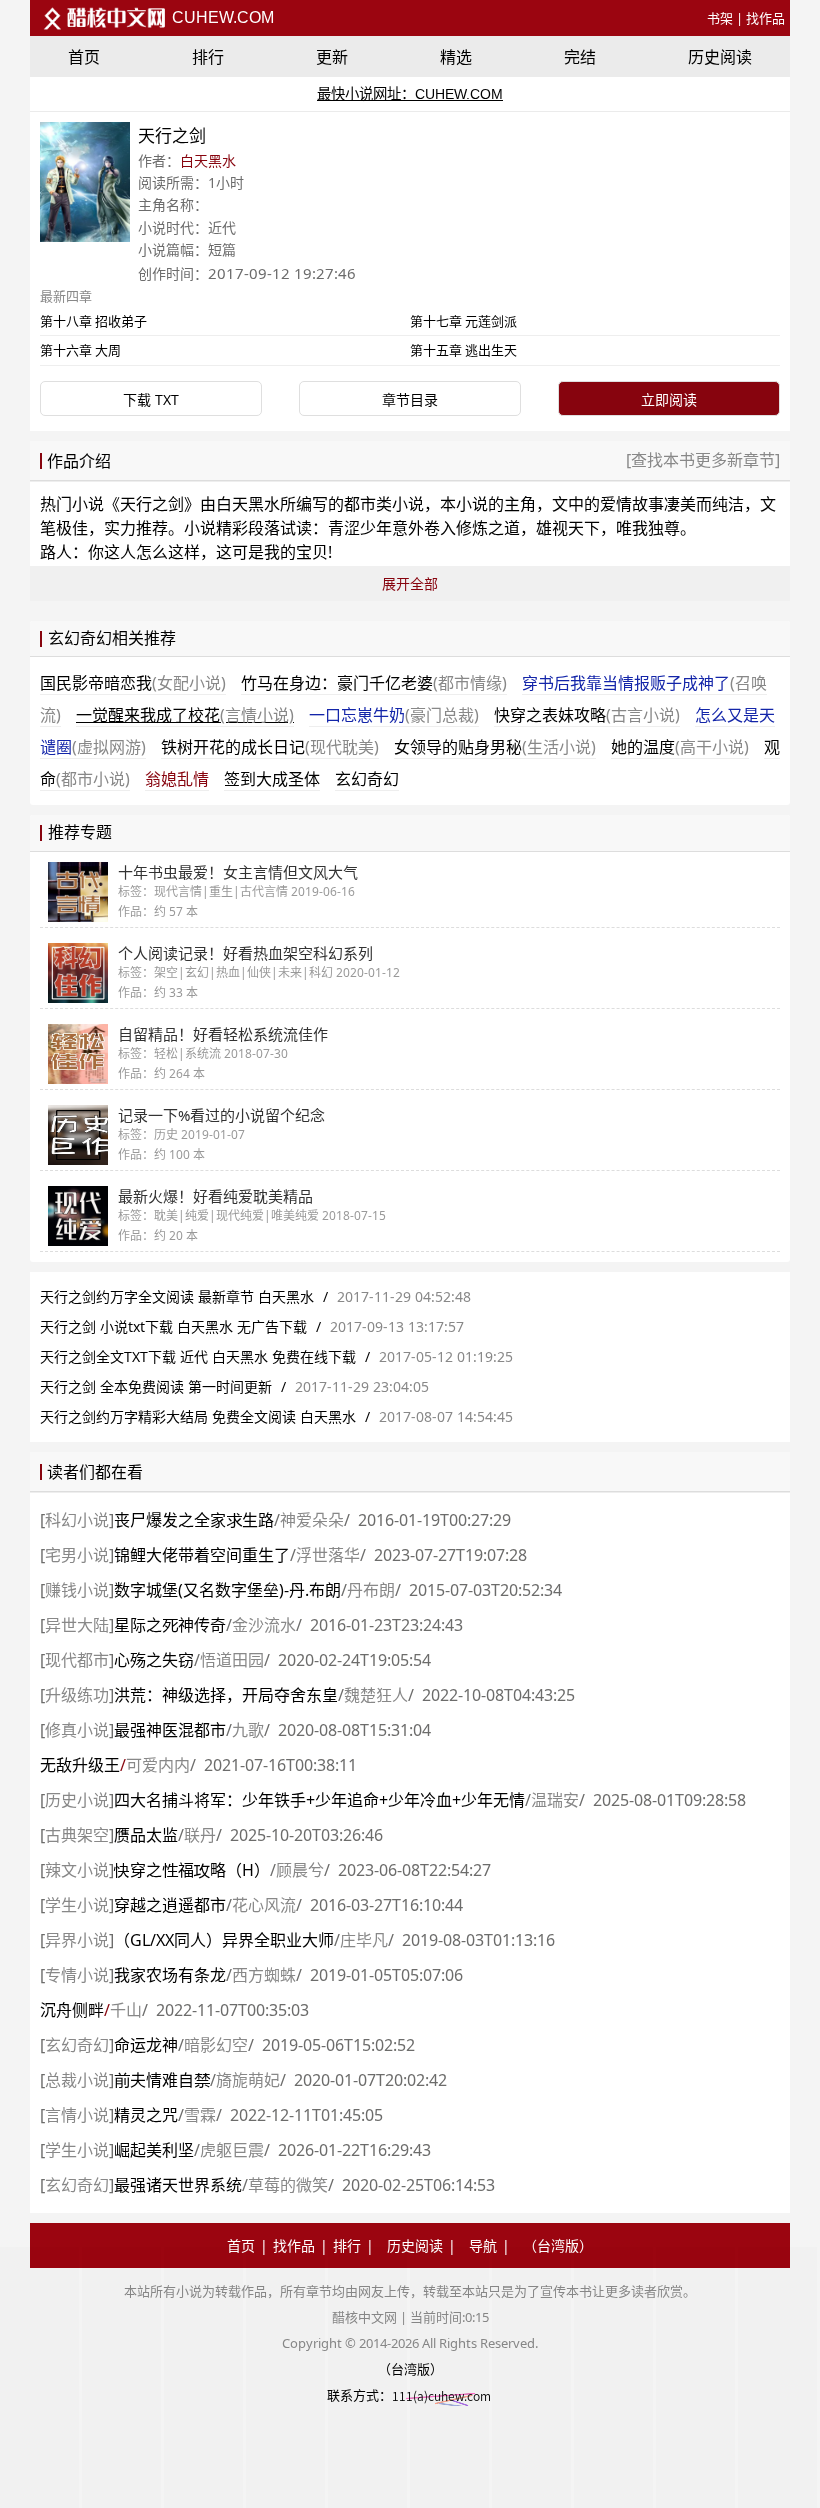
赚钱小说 (77, 1590)
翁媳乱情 (177, 779)
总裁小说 (77, 2080)
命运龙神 (146, 2045)
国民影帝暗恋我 (133, 683)
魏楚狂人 (376, 1695)
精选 (456, 57)
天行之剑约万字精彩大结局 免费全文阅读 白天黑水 (198, 1416)
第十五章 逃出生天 (463, 350)
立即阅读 (669, 399)
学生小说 (77, 1905)
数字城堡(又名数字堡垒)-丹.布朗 (227, 1590)
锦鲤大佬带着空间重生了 (202, 1555)
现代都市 (77, 1660)
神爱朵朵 (312, 1520)
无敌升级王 (80, 1765)
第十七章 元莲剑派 (463, 321)
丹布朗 (371, 1590)
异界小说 (77, 1940)
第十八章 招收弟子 (93, 321)
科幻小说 (77, 1520)
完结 (580, 57)
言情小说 (77, 2115)
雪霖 (200, 2115)
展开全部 (410, 583)
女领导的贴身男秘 (495, 747)
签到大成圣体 (272, 779)
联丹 (200, 1835)
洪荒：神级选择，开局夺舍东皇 (226, 1695)
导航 (483, 2245)
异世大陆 (77, 1625)
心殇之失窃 (154, 1660)
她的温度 (680, 747)
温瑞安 (555, 1800)
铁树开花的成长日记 (270, 747)
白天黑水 (208, 160)
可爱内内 (158, 1765)
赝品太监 (146, 1835)
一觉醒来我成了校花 (185, 715)
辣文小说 (77, 1870)
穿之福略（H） (192, 1870)
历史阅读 (720, 57)
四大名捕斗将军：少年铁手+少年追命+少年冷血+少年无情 (319, 1800)
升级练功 (77, 1695)
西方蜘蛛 (264, 1975)
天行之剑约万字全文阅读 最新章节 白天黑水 (177, 1296)
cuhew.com (221, 17)
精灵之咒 (146, 2115)
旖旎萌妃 (248, 2080)
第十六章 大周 (80, 350)
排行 (208, 57)
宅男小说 (77, 1555)
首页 (84, 57)
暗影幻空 (216, 2045)
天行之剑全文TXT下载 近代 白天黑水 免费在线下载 (198, 1356)
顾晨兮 (300, 1870)
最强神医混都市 (170, 1730)
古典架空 (77, 1835)
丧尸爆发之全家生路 (194, 1520)
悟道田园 (232, 1660)
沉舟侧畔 (72, 2010)
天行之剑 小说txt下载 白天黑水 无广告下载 (175, 1326)
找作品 (765, 18)
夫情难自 (162, 2080)
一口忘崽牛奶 (394, 715)
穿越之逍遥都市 (170, 1905)
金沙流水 (264, 1625)
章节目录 (410, 399)
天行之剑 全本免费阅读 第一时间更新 (156, 1386)
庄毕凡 (364, 1940)
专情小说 (77, 1975)
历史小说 (77, 1800)
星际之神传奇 (170, 1625)
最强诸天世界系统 (178, 2185)
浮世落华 (328, 1555)
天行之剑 (152, 504)
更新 (332, 57)
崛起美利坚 (154, 2150)
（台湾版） (558, 2245)
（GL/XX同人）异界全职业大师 (224, 1940)
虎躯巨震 (232, 2150)
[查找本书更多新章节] (703, 460)
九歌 (248, 1730)
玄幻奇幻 (367, 779)
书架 (720, 18)
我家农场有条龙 (170, 1975)
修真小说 (77, 1730)
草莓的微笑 (288, 2185)
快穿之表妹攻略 (587, 715)
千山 (126, 2010)
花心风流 (264, 1905)
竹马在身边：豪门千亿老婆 (374, 683)
